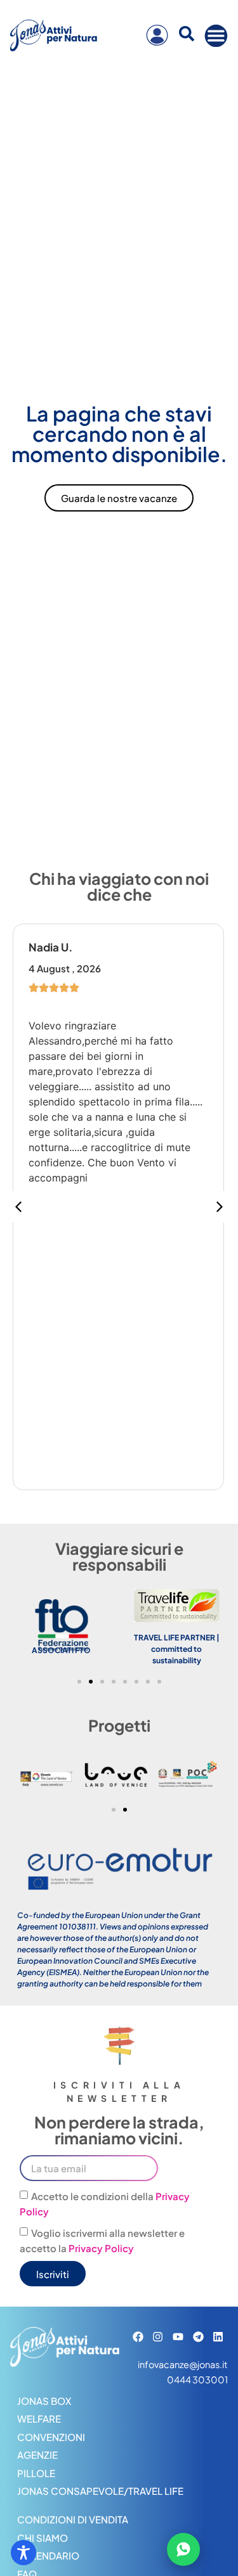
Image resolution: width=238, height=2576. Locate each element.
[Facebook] (138, 2337)
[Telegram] (198, 2337)
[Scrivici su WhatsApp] (183, 2549)
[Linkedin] (218, 2337)
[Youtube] (178, 2337)
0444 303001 (197, 2380)
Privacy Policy (101, 2248)
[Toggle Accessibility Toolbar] (23, 2553)
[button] (220, 1207)
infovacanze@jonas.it (183, 2364)
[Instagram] (158, 2337)
